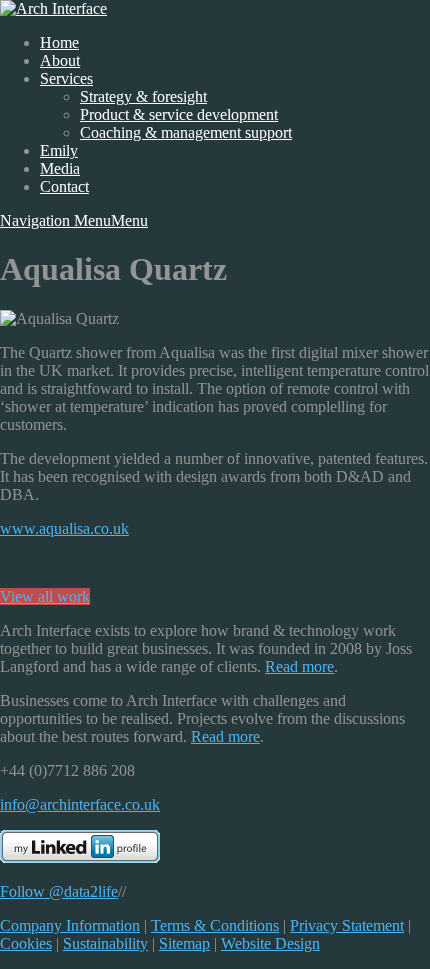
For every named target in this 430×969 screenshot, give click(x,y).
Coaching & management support (186, 132)
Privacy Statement (347, 925)
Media (60, 168)
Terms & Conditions (215, 925)
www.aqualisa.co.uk (64, 528)
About (60, 60)
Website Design (270, 943)
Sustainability (105, 943)
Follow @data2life (59, 891)
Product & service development (179, 114)
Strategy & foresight (143, 96)
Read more (299, 666)
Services (66, 78)
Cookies (26, 943)
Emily (59, 150)
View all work (45, 596)
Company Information (70, 925)
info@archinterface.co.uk (80, 804)
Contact (64, 186)
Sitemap (184, 943)
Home (59, 42)
